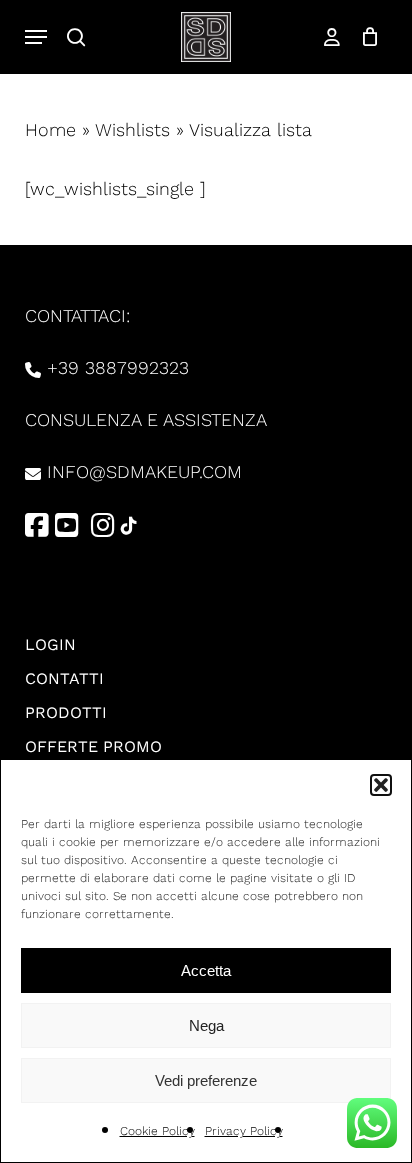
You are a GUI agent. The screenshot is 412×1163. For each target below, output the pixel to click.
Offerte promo (93, 746)
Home (50, 129)
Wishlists (132, 129)
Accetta (206, 970)
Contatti (64, 678)
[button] (381, 785)
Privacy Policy (244, 1131)
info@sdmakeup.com (144, 471)
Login (50, 644)
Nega (206, 1025)
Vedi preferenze (206, 1080)
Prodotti (66, 712)
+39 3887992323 (118, 367)
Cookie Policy (157, 1131)
